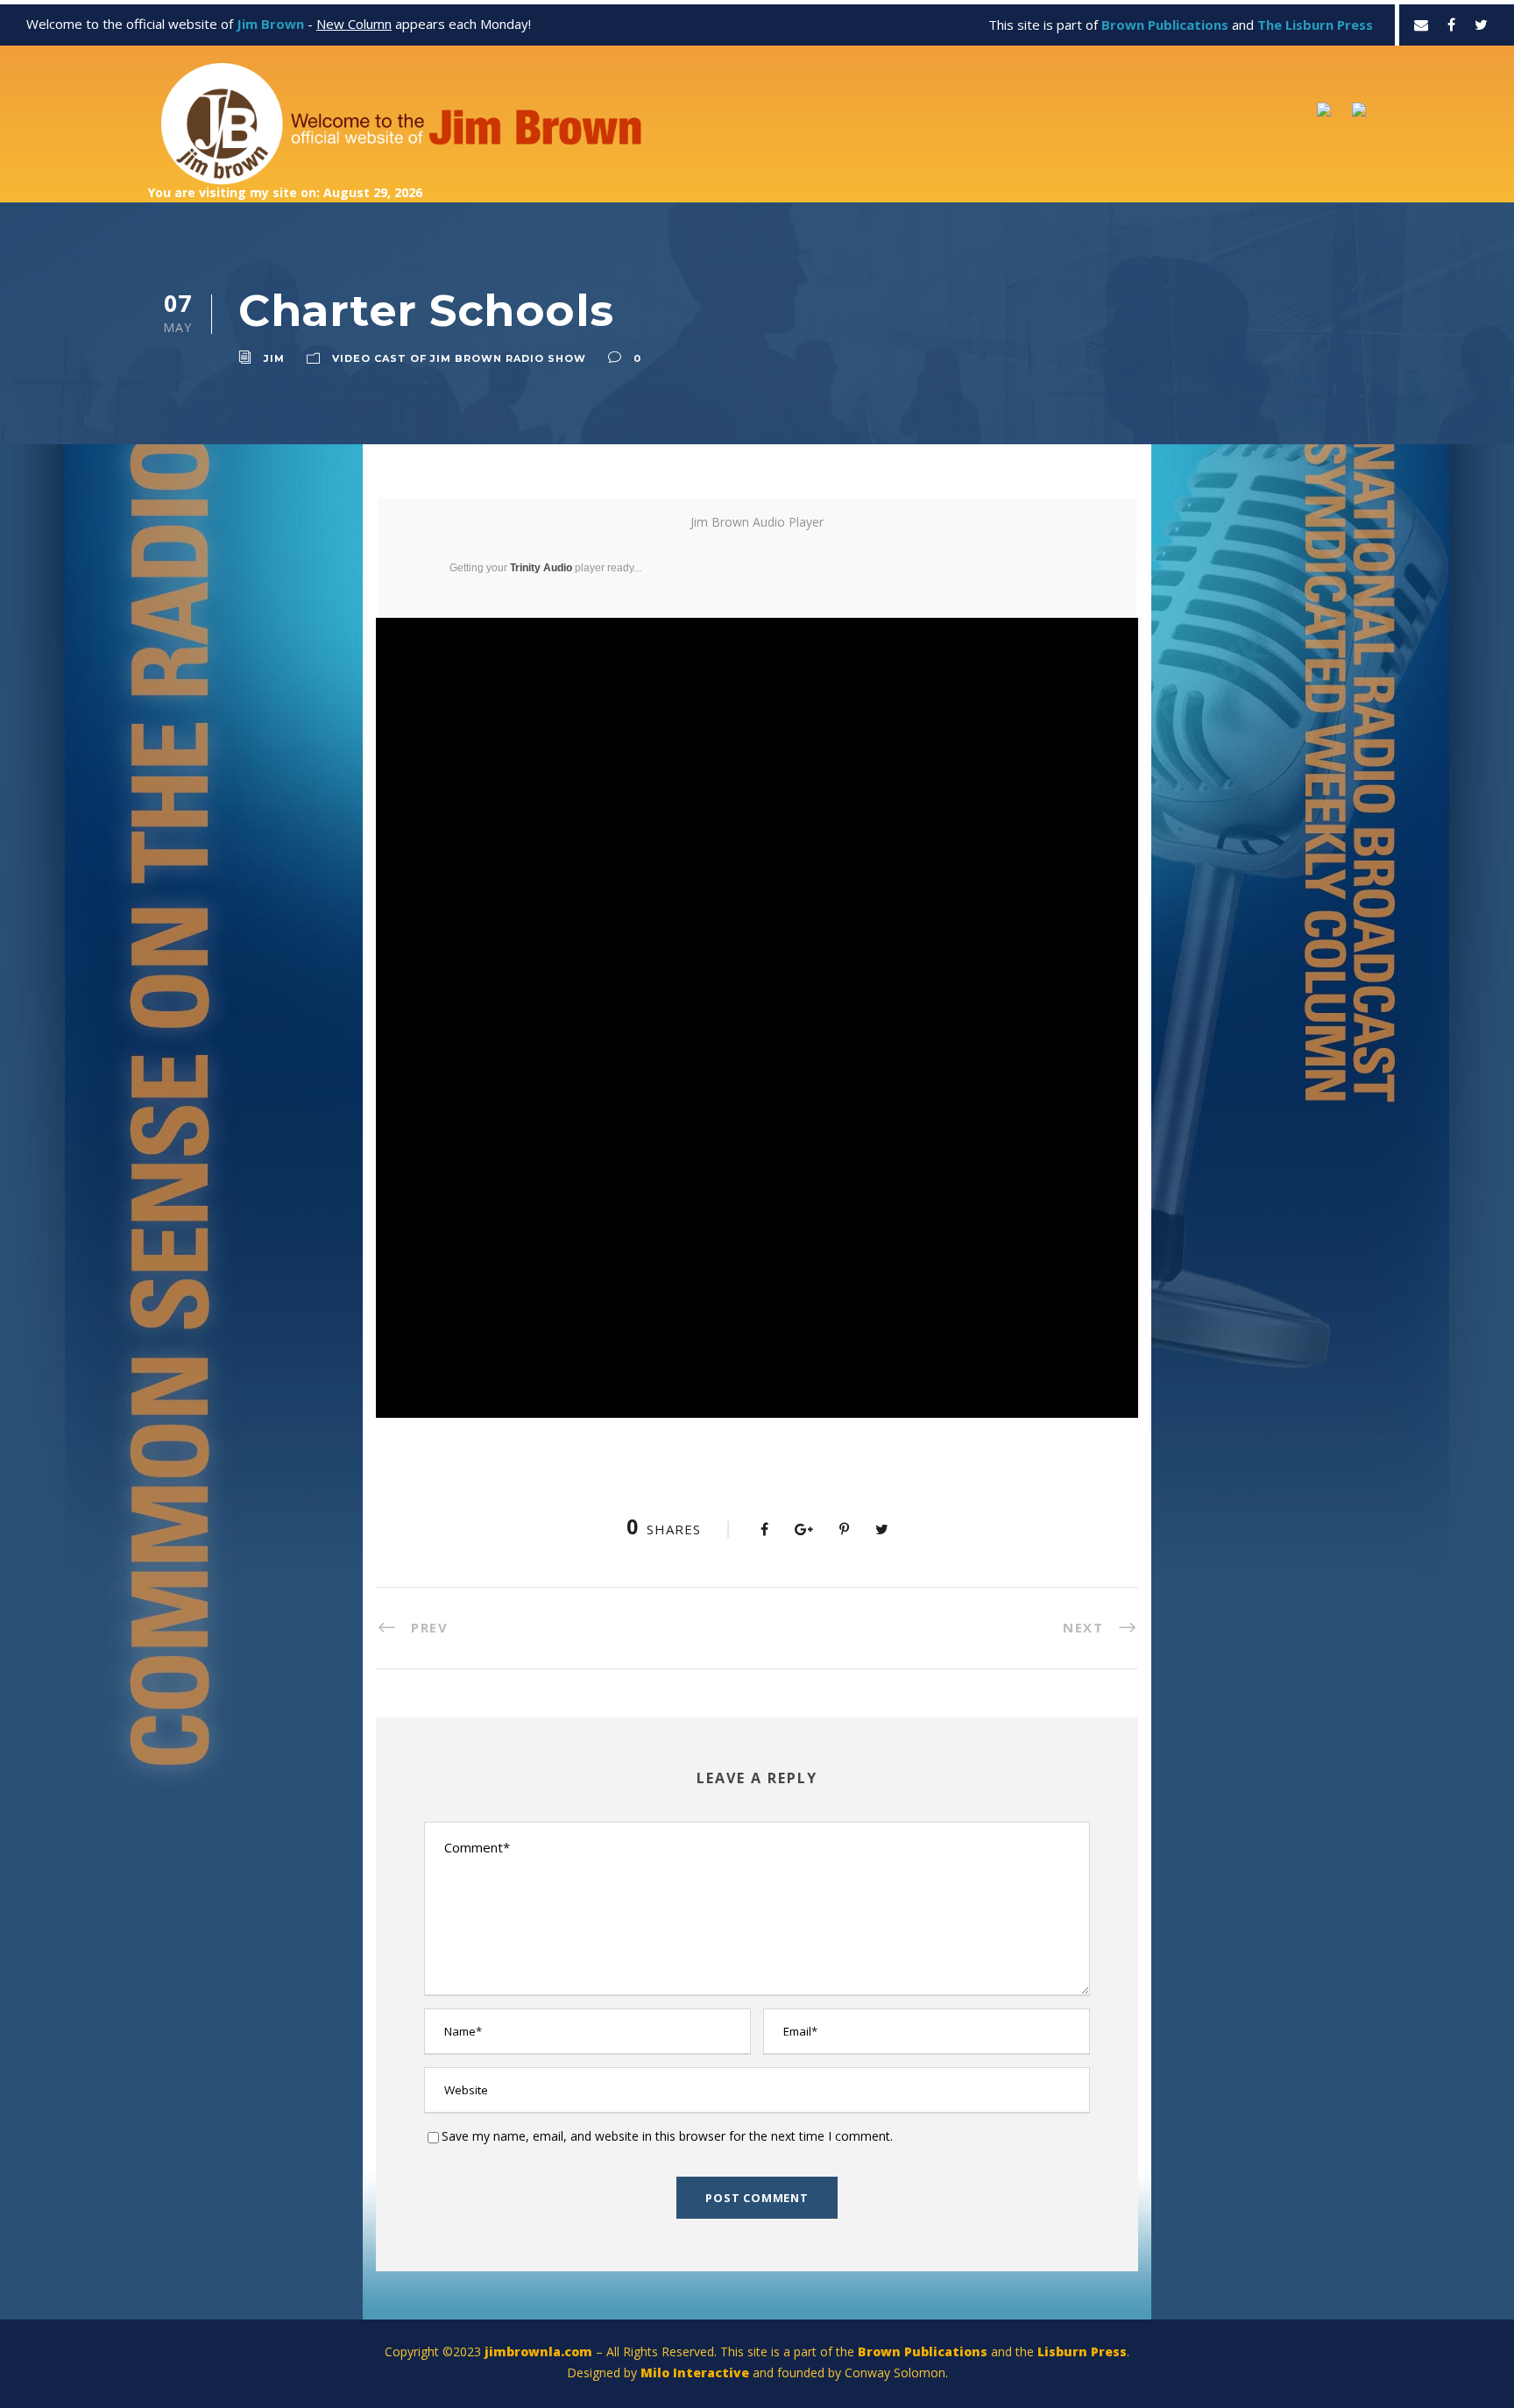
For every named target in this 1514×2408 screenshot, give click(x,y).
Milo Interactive (697, 2373)
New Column (354, 24)
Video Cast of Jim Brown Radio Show (459, 358)
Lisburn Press (1082, 2351)
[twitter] (1481, 25)
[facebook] (1451, 25)
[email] (1421, 25)
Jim (274, 358)
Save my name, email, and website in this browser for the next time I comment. (667, 2136)
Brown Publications (923, 2351)
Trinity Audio (541, 568)
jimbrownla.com (538, 2351)
